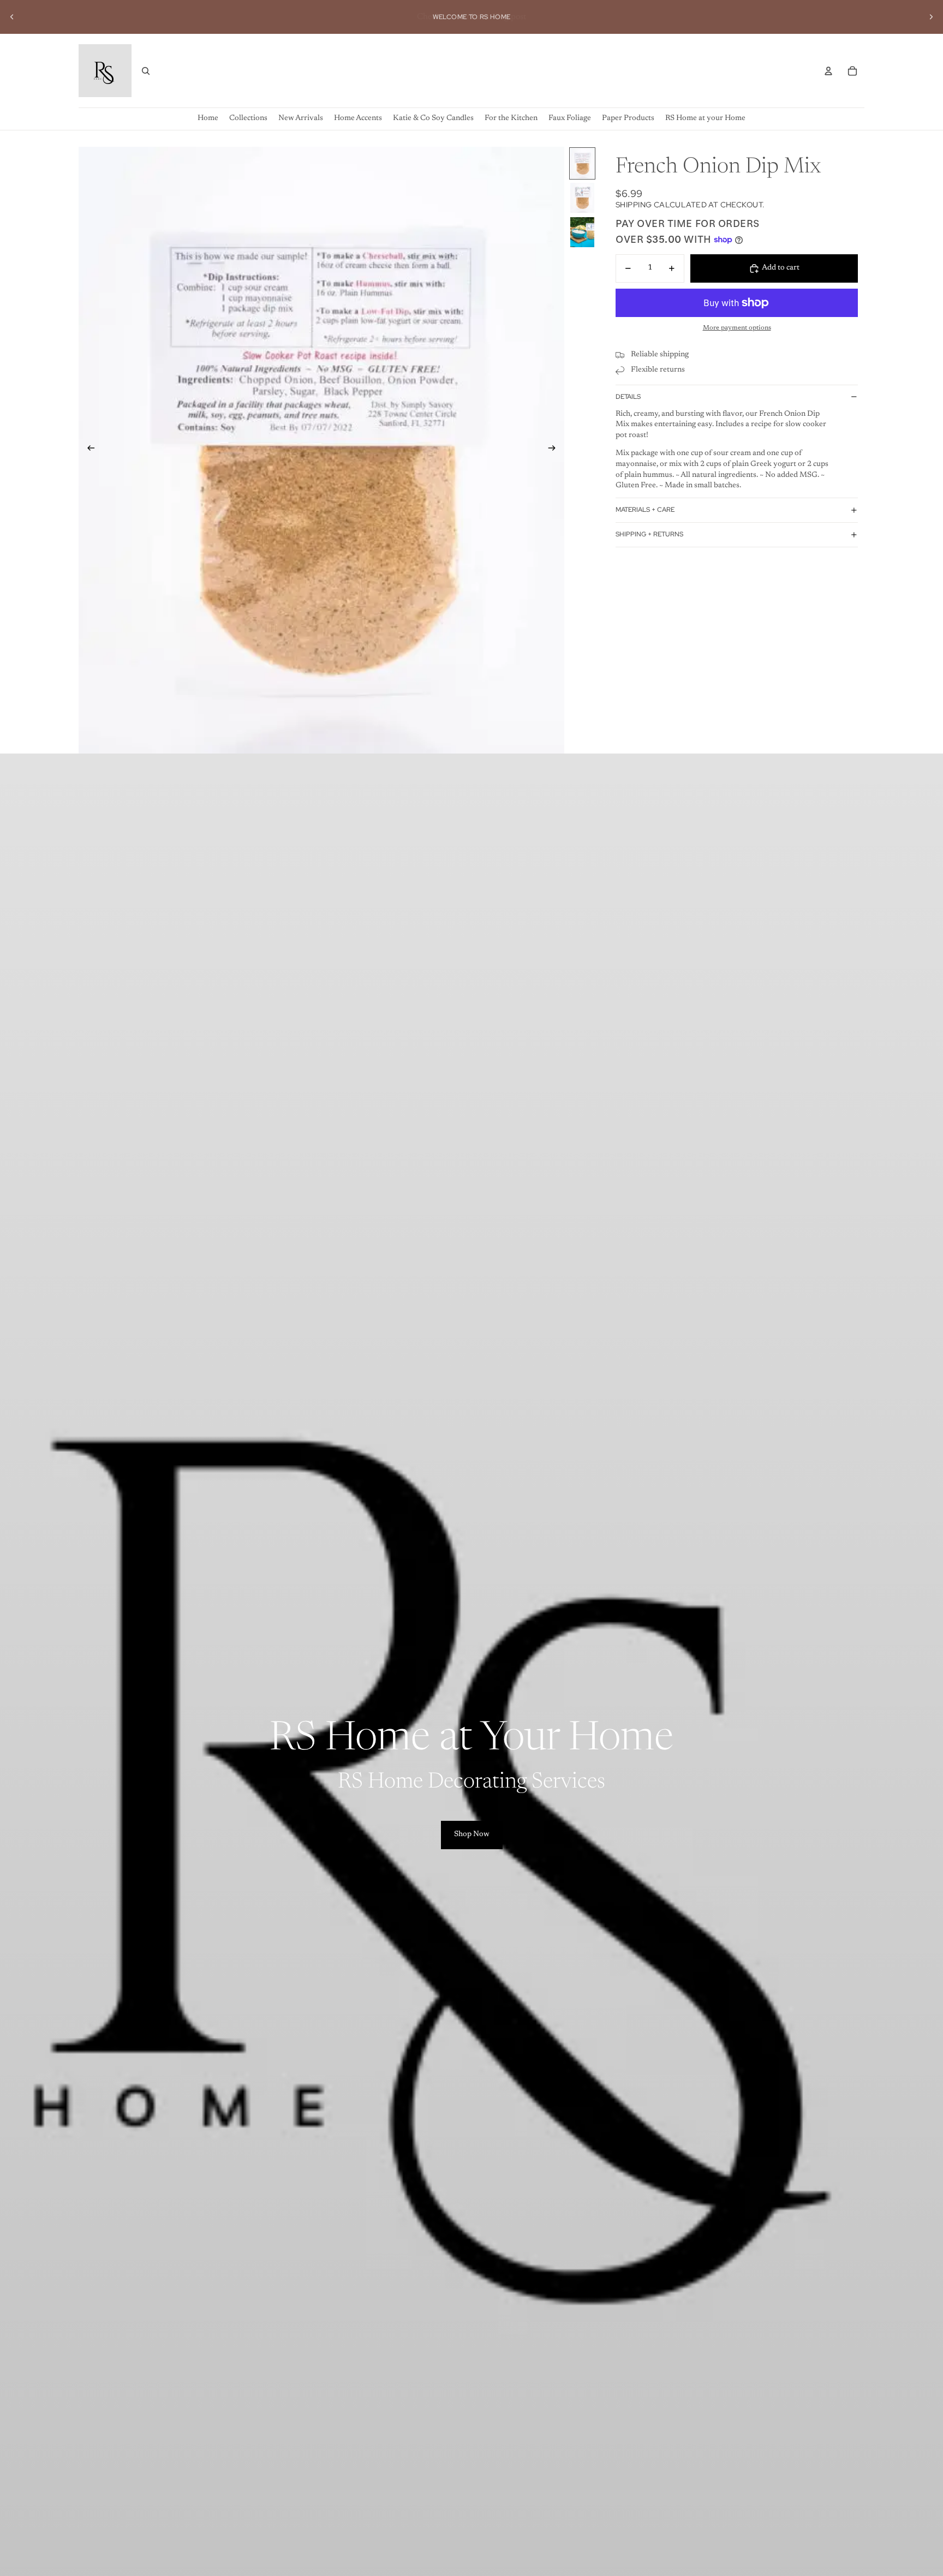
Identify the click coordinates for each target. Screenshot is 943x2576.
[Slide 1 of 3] (582, 163)
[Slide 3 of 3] (582, 232)
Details (628, 397)
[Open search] (146, 71)
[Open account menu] (828, 71)
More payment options (737, 328)
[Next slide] (931, 17)
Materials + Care (645, 510)
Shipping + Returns (649, 534)
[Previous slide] (12, 17)
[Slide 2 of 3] (582, 198)
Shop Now (472, 1834)
